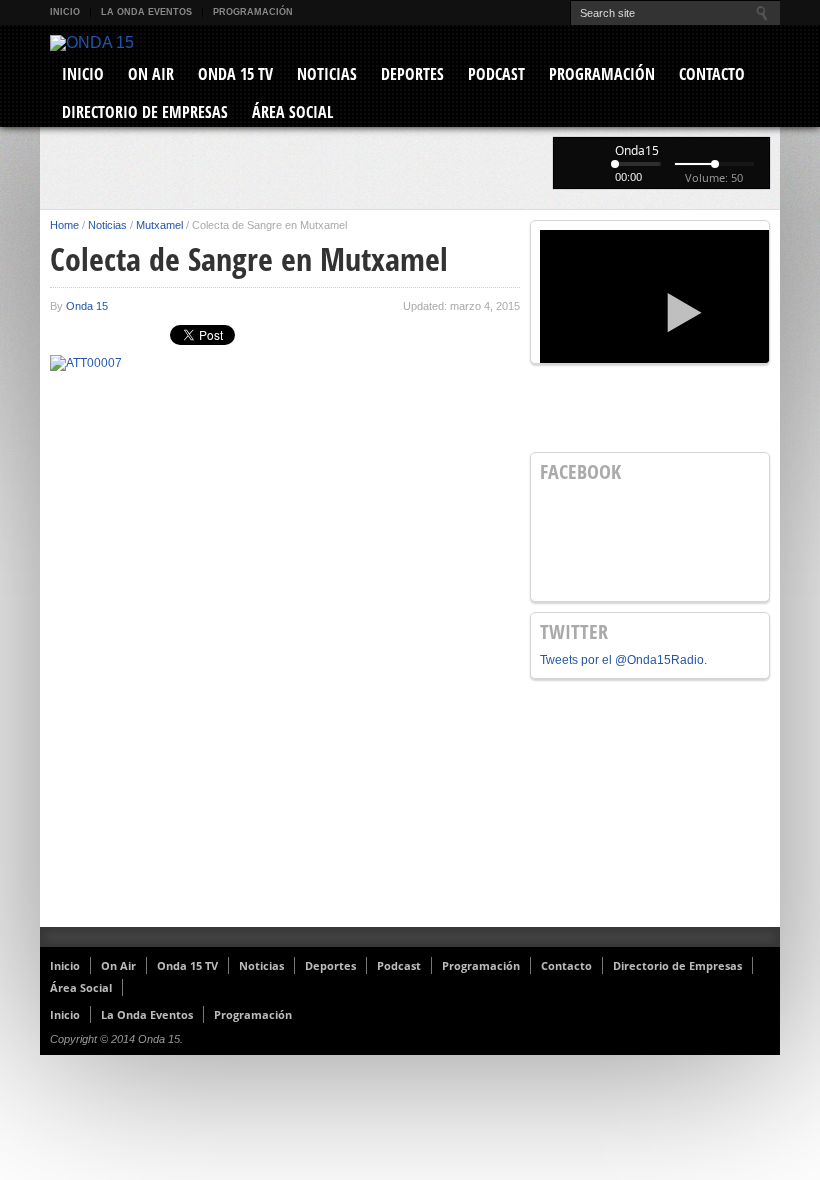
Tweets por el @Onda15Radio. (623, 660)
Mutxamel (159, 225)
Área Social (292, 112)
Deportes (412, 74)
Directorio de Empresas (145, 112)
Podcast (496, 74)
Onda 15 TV (235, 74)
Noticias (327, 74)
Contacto (712, 74)
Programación (253, 12)
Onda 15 (87, 306)
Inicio (65, 12)
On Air (151, 74)
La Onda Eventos (146, 12)
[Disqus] (285, 667)
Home (64, 225)
